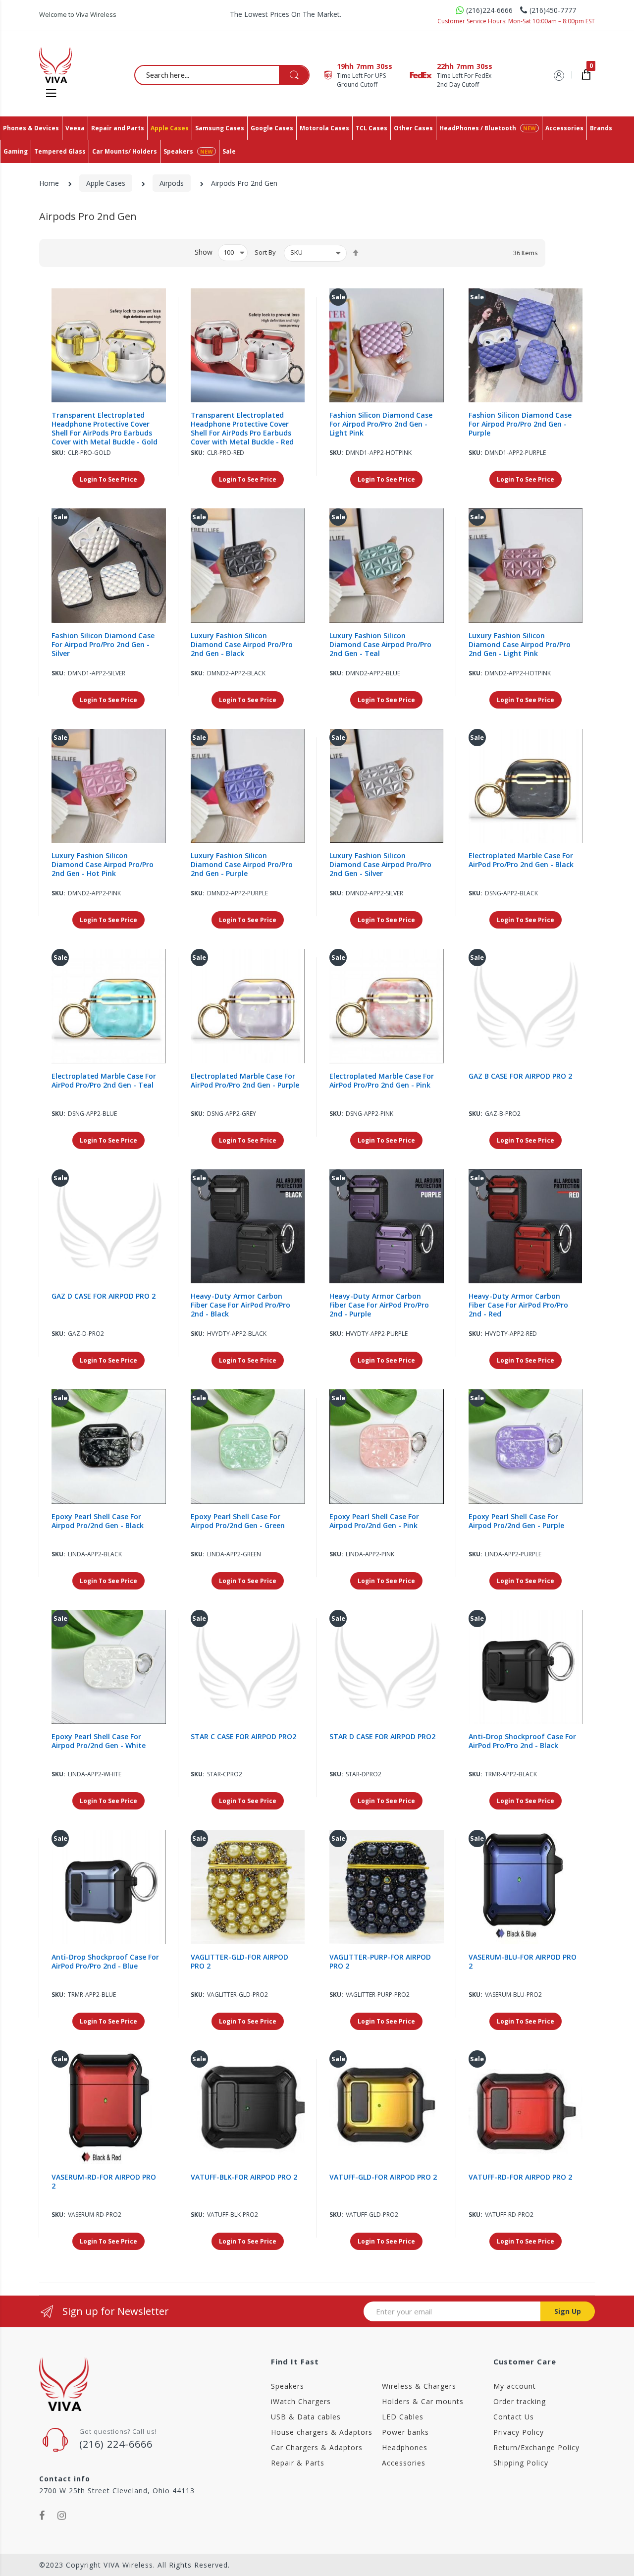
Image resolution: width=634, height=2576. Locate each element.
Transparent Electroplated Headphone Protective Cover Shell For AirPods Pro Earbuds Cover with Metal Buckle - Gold (105, 429)
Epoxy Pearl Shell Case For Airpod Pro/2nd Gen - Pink (374, 1521)
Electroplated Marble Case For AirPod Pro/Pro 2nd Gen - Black (521, 860)
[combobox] (222, 75)
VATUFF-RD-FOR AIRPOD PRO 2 (520, 2177)
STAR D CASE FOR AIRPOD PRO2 (382, 1737)
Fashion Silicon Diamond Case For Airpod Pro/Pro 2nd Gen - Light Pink (381, 424)
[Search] (294, 75)
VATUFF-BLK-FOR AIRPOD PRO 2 (244, 2177)
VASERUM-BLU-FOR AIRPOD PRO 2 (523, 1962)
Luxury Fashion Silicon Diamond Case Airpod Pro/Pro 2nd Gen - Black (242, 645)
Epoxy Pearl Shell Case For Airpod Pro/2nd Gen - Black (98, 1521)
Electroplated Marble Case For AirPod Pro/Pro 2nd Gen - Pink (382, 1081)
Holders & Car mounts (423, 2401)
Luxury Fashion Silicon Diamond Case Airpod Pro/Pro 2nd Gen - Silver (380, 865)
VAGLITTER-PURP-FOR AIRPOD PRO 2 (380, 1962)
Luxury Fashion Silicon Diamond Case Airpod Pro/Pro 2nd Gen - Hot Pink (103, 865)
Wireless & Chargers (419, 2386)
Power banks (405, 2432)
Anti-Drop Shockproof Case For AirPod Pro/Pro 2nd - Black (522, 1741)
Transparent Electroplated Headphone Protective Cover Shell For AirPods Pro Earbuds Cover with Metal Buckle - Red (242, 429)
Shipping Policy (521, 2463)
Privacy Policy (519, 2432)
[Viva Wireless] (72, 65)
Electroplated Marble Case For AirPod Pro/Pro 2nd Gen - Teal (104, 1081)
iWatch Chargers (301, 2401)
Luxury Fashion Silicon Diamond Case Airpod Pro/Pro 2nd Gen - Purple (242, 865)
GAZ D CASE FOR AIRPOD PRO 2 (104, 1296)
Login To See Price (108, 479)
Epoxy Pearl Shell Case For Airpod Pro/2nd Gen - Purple (516, 1521)
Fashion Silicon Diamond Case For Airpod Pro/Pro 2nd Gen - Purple (520, 424)
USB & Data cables (306, 2417)
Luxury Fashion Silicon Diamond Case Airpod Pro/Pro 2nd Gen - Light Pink (520, 645)
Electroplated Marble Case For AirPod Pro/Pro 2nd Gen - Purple (245, 1081)
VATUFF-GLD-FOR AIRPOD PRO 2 (383, 2177)
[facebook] (42, 2516)
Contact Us (514, 2417)
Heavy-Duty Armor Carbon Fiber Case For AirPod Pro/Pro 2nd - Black (240, 1305)
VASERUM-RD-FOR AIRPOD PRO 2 (104, 2182)
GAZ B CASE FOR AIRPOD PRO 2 (520, 1076)
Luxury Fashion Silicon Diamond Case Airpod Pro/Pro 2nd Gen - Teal (380, 645)
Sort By (265, 252)
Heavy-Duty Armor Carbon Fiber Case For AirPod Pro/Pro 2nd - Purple (379, 1305)
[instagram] (62, 2516)
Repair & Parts (298, 2463)
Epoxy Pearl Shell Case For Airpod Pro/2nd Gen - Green (238, 1521)
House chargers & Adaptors (322, 2432)
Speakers (288, 2386)
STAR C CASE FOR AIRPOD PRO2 (243, 1737)
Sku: (58, 453)
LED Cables (403, 2417)
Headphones (405, 2447)
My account (515, 2386)
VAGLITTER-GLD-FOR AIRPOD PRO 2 (239, 1962)
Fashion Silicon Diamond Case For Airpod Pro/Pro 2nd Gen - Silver (103, 645)
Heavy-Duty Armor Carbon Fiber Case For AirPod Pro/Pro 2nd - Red (518, 1305)
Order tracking (520, 2401)
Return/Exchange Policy (536, 2447)
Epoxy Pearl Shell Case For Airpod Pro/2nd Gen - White (99, 1741)
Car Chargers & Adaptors (317, 2447)
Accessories (404, 2463)
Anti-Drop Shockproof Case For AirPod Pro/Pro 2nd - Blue (105, 1962)
